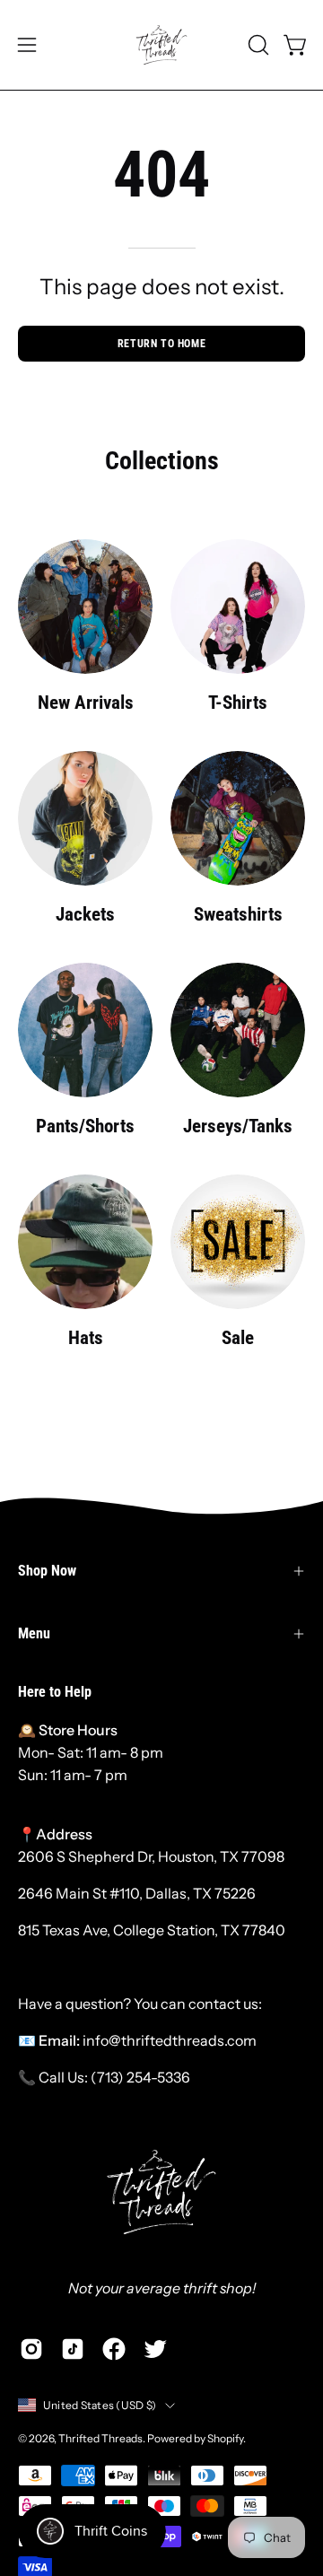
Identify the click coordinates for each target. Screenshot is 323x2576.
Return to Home (161, 344)
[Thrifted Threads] (161, 45)
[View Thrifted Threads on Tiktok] (73, 2349)
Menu (34, 1633)
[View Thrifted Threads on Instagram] (31, 2349)
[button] (257, 45)
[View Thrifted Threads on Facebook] (114, 2349)
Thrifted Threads (100, 2438)
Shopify (225, 2438)
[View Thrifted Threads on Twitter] (155, 2349)
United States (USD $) (100, 2405)
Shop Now (47, 1571)
